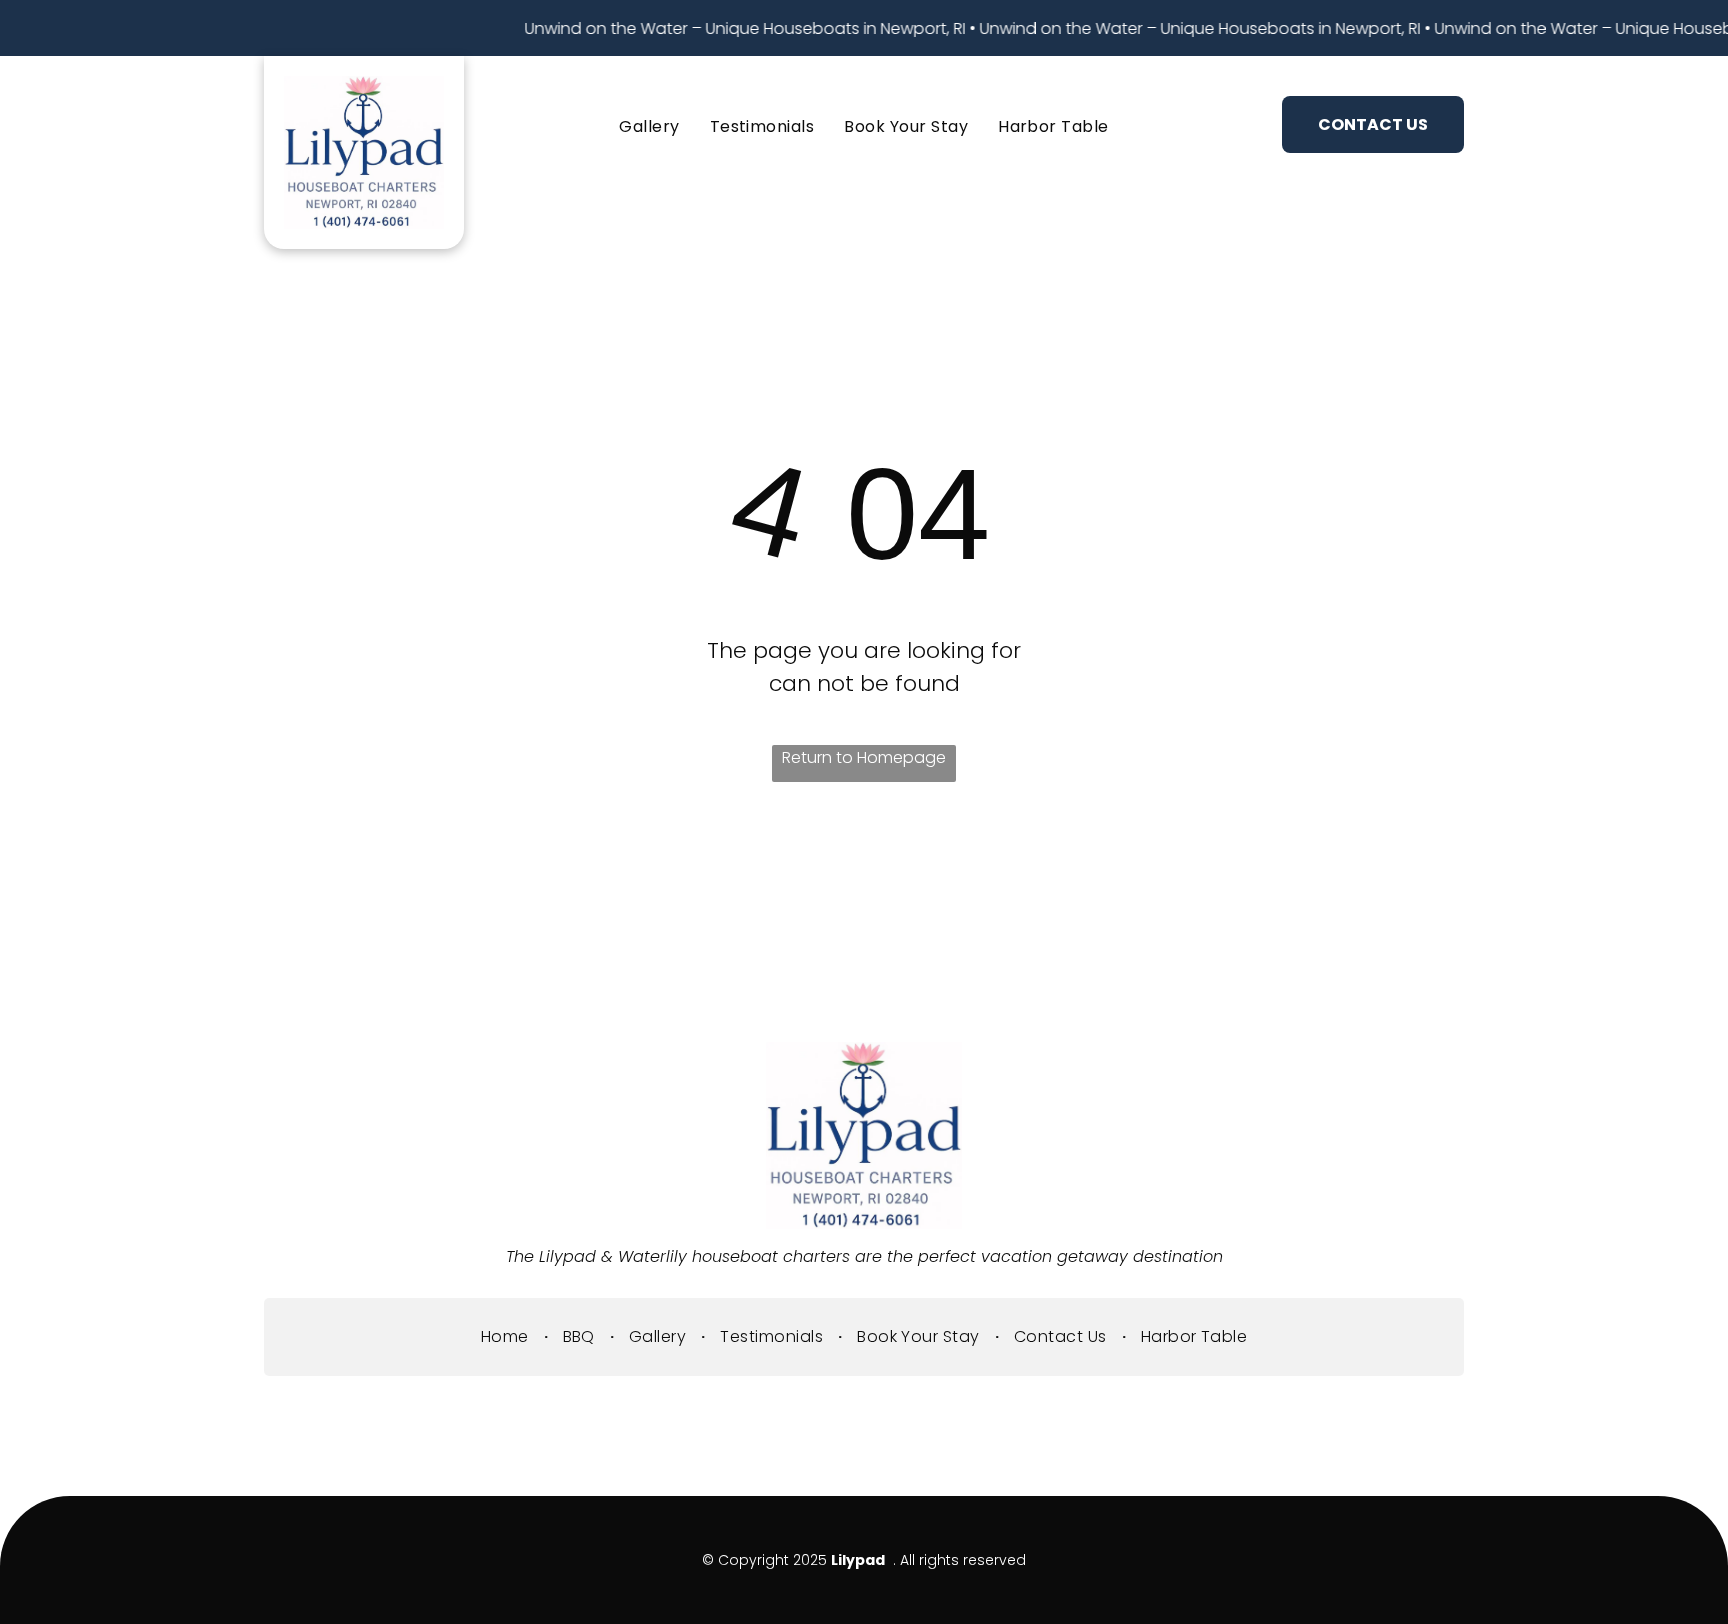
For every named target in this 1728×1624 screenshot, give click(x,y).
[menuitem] (649, 126)
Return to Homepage (864, 757)
